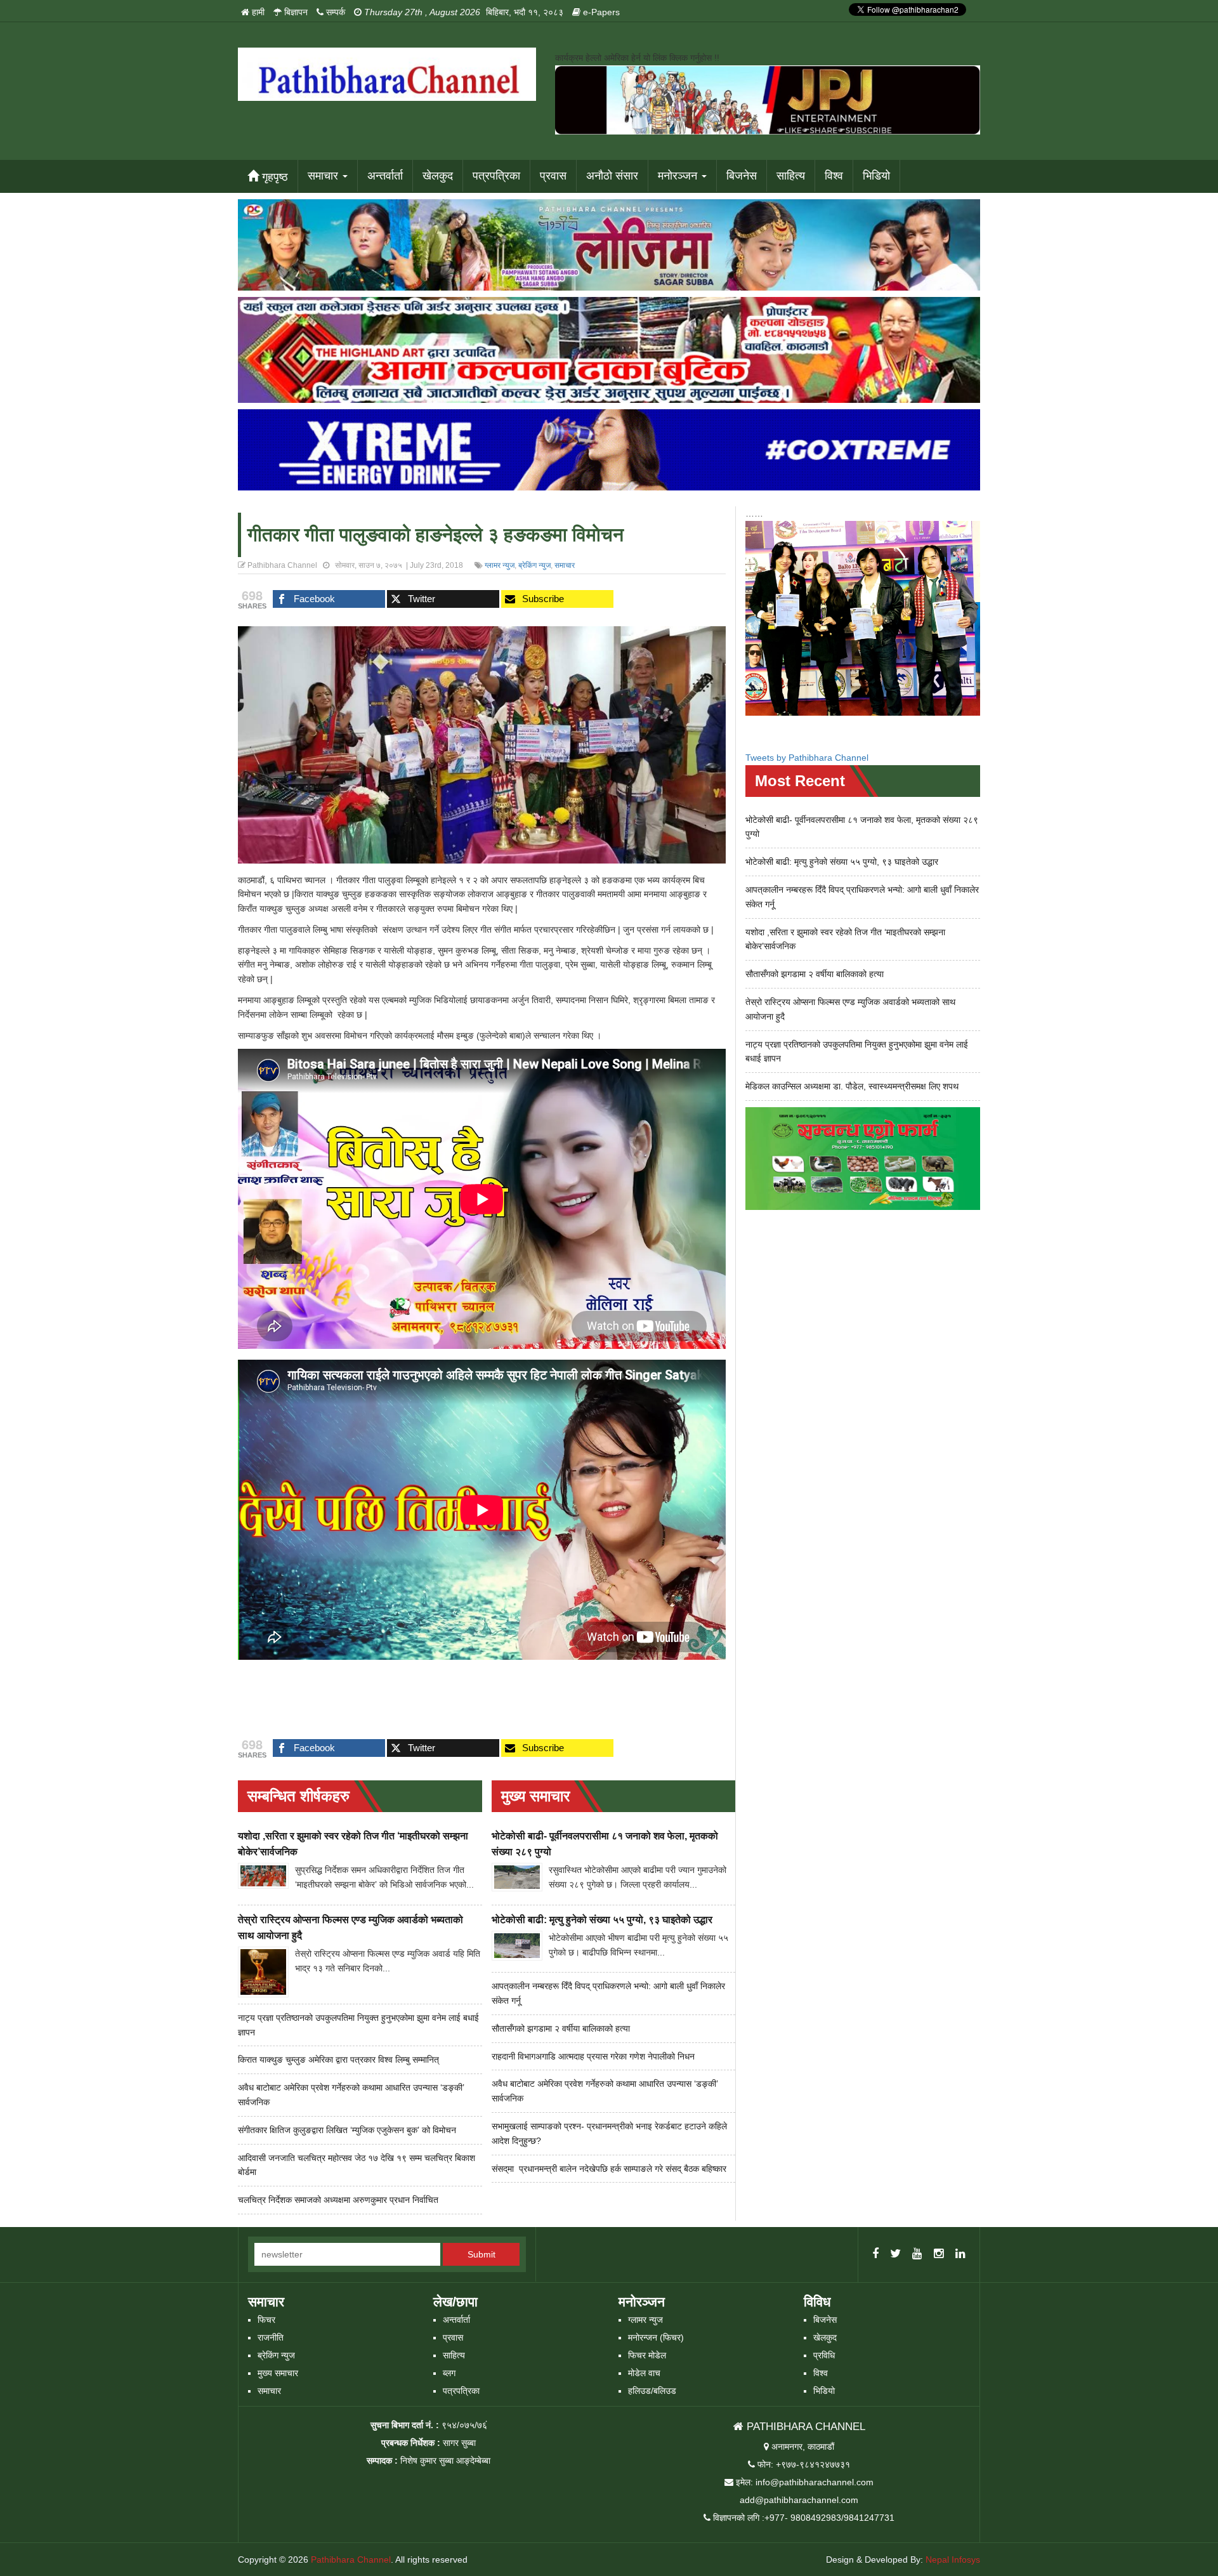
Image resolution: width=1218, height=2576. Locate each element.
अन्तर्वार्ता (385, 176)
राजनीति (271, 2337)
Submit (481, 2254)
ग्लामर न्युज (500, 565)
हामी (257, 12)
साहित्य (791, 176)
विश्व (834, 176)
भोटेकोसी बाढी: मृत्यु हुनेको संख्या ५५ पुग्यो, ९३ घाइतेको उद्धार (602, 1920)
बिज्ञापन (295, 12)
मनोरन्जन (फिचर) (656, 2337)
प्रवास (553, 176)
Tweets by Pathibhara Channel (807, 758)
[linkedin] (960, 2254)
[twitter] (895, 2254)
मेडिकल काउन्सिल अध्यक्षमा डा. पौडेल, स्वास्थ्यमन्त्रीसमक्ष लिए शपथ (852, 1086)
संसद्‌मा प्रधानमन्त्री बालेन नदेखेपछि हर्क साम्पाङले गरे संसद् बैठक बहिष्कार (609, 2169)
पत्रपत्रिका (496, 176)
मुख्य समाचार (278, 2373)
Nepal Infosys (953, 2560)
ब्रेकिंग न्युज (534, 565)
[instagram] (939, 2254)
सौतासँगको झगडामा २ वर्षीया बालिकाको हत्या (561, 2028)
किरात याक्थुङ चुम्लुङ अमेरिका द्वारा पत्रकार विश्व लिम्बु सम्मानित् (338, 2060)
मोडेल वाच (644, 2373)
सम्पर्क (334, 12)
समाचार (324, 176)
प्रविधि (824, 2355)
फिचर (266, 2320)
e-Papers (600, 12)
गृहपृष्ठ (273, 177)
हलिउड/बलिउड (652, 2391)
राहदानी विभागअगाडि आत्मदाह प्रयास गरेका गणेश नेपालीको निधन (593, 2056)
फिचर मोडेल (647, 2355)
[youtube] (917, 2254)
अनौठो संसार (612, 176)
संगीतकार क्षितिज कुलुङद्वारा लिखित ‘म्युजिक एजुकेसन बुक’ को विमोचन (347, 2130)
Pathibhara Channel (351, 2560)
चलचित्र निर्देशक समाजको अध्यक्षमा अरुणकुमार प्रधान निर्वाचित (338, 2200)
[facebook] (875, 2254)
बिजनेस (742, 176)
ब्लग (449, 2373)
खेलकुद (438, 176)
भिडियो (876, 176)
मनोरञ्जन (679, 176)
